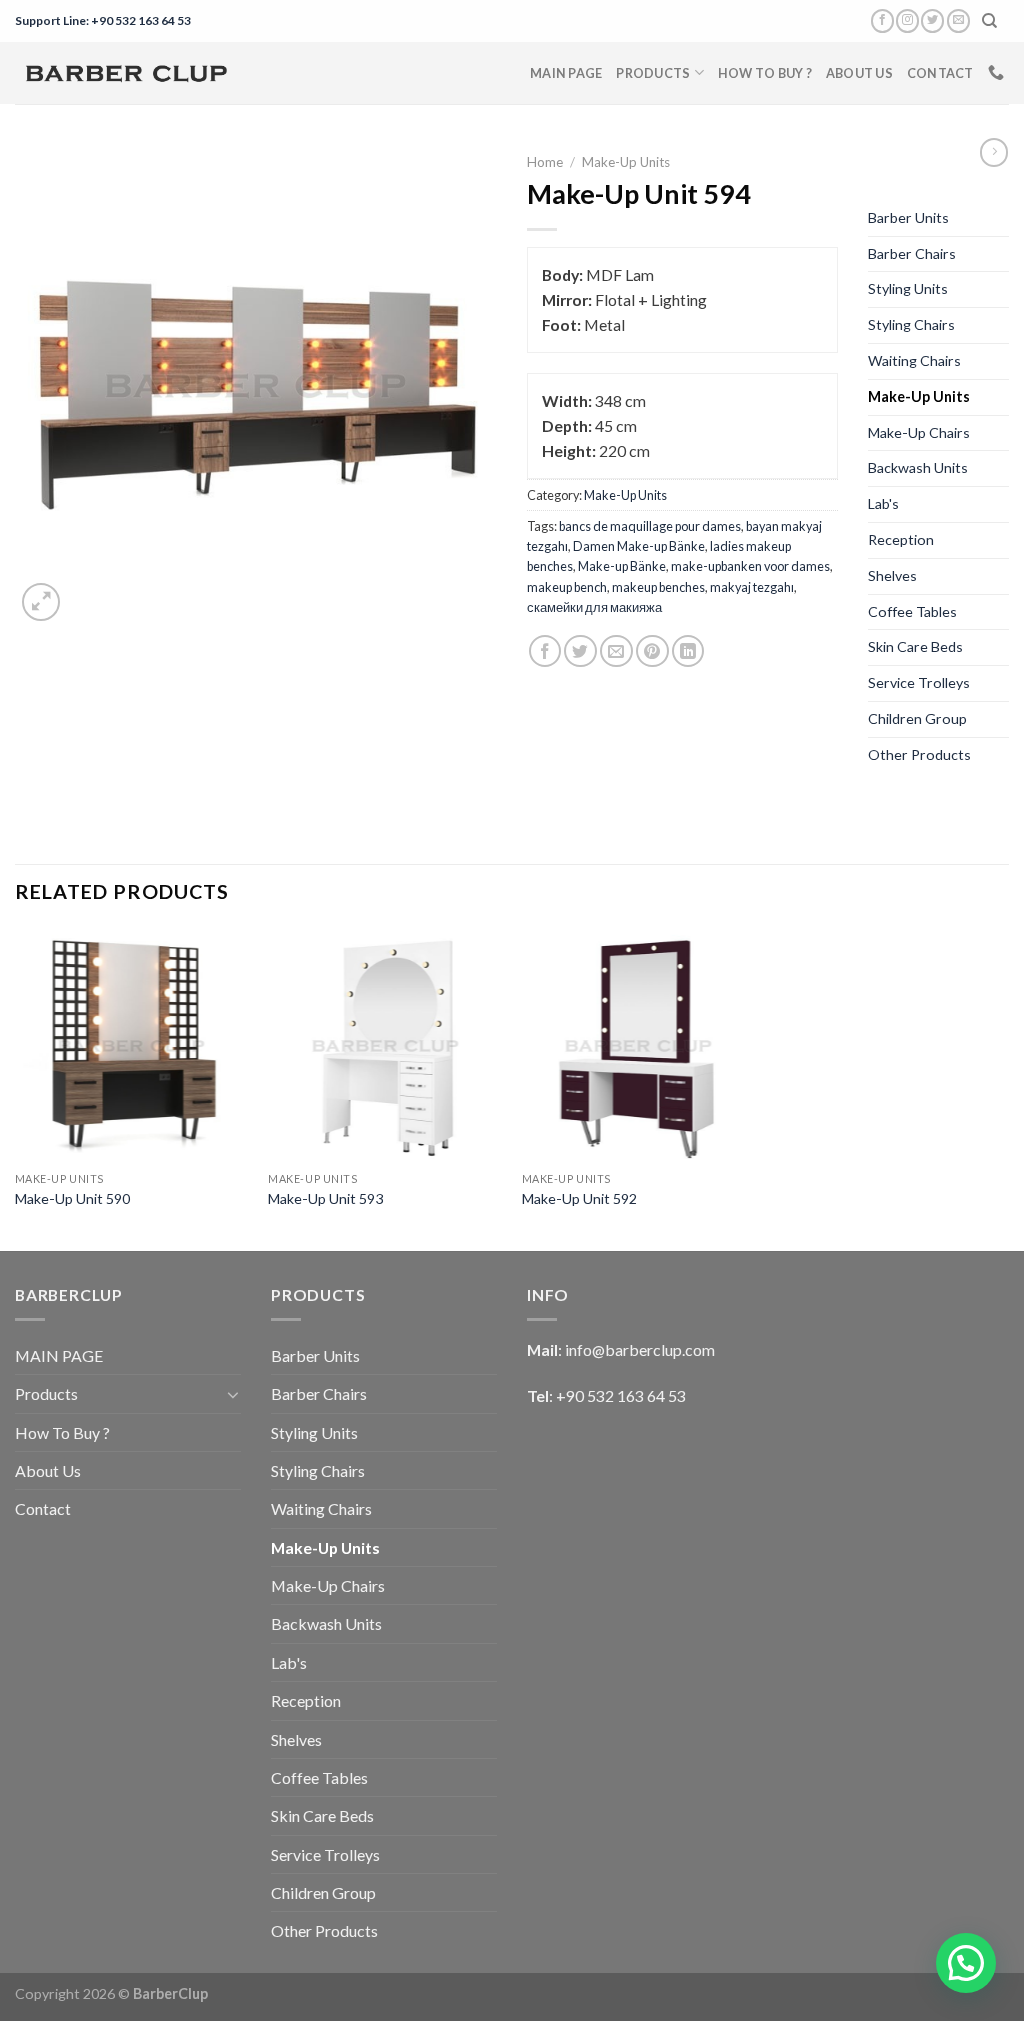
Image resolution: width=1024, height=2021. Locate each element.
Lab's (883, 503)
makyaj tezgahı (752, 587)
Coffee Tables (912, 611)
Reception (901, 539)
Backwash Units (918, 467)
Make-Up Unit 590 (72, 1198)
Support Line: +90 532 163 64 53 (103, 20)
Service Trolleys (919, 682)
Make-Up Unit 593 (325, 1198)
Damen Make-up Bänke (639, 546)
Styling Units (908, 288)
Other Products (919, 754)
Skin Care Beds (915, 646)
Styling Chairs (911, 324)
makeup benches (658, 587)
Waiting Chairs (914, 360)
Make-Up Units (626, 162)
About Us (859, 73)
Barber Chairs (912, 253)
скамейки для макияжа (594, 607)
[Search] (990, 21)
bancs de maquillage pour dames (650, 526)
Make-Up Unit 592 (579, 1198)
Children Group (917, 718)
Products (653, 73)
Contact (940, 73)
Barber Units (908, 217)
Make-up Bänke (622, 566)
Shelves (892, 575)
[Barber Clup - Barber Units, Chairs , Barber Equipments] (126, 73)
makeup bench (567, 587)
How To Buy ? (765, 73)
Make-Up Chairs (919, 432)
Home (545, 162)
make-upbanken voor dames (750, 566)
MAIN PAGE (566, 73)
